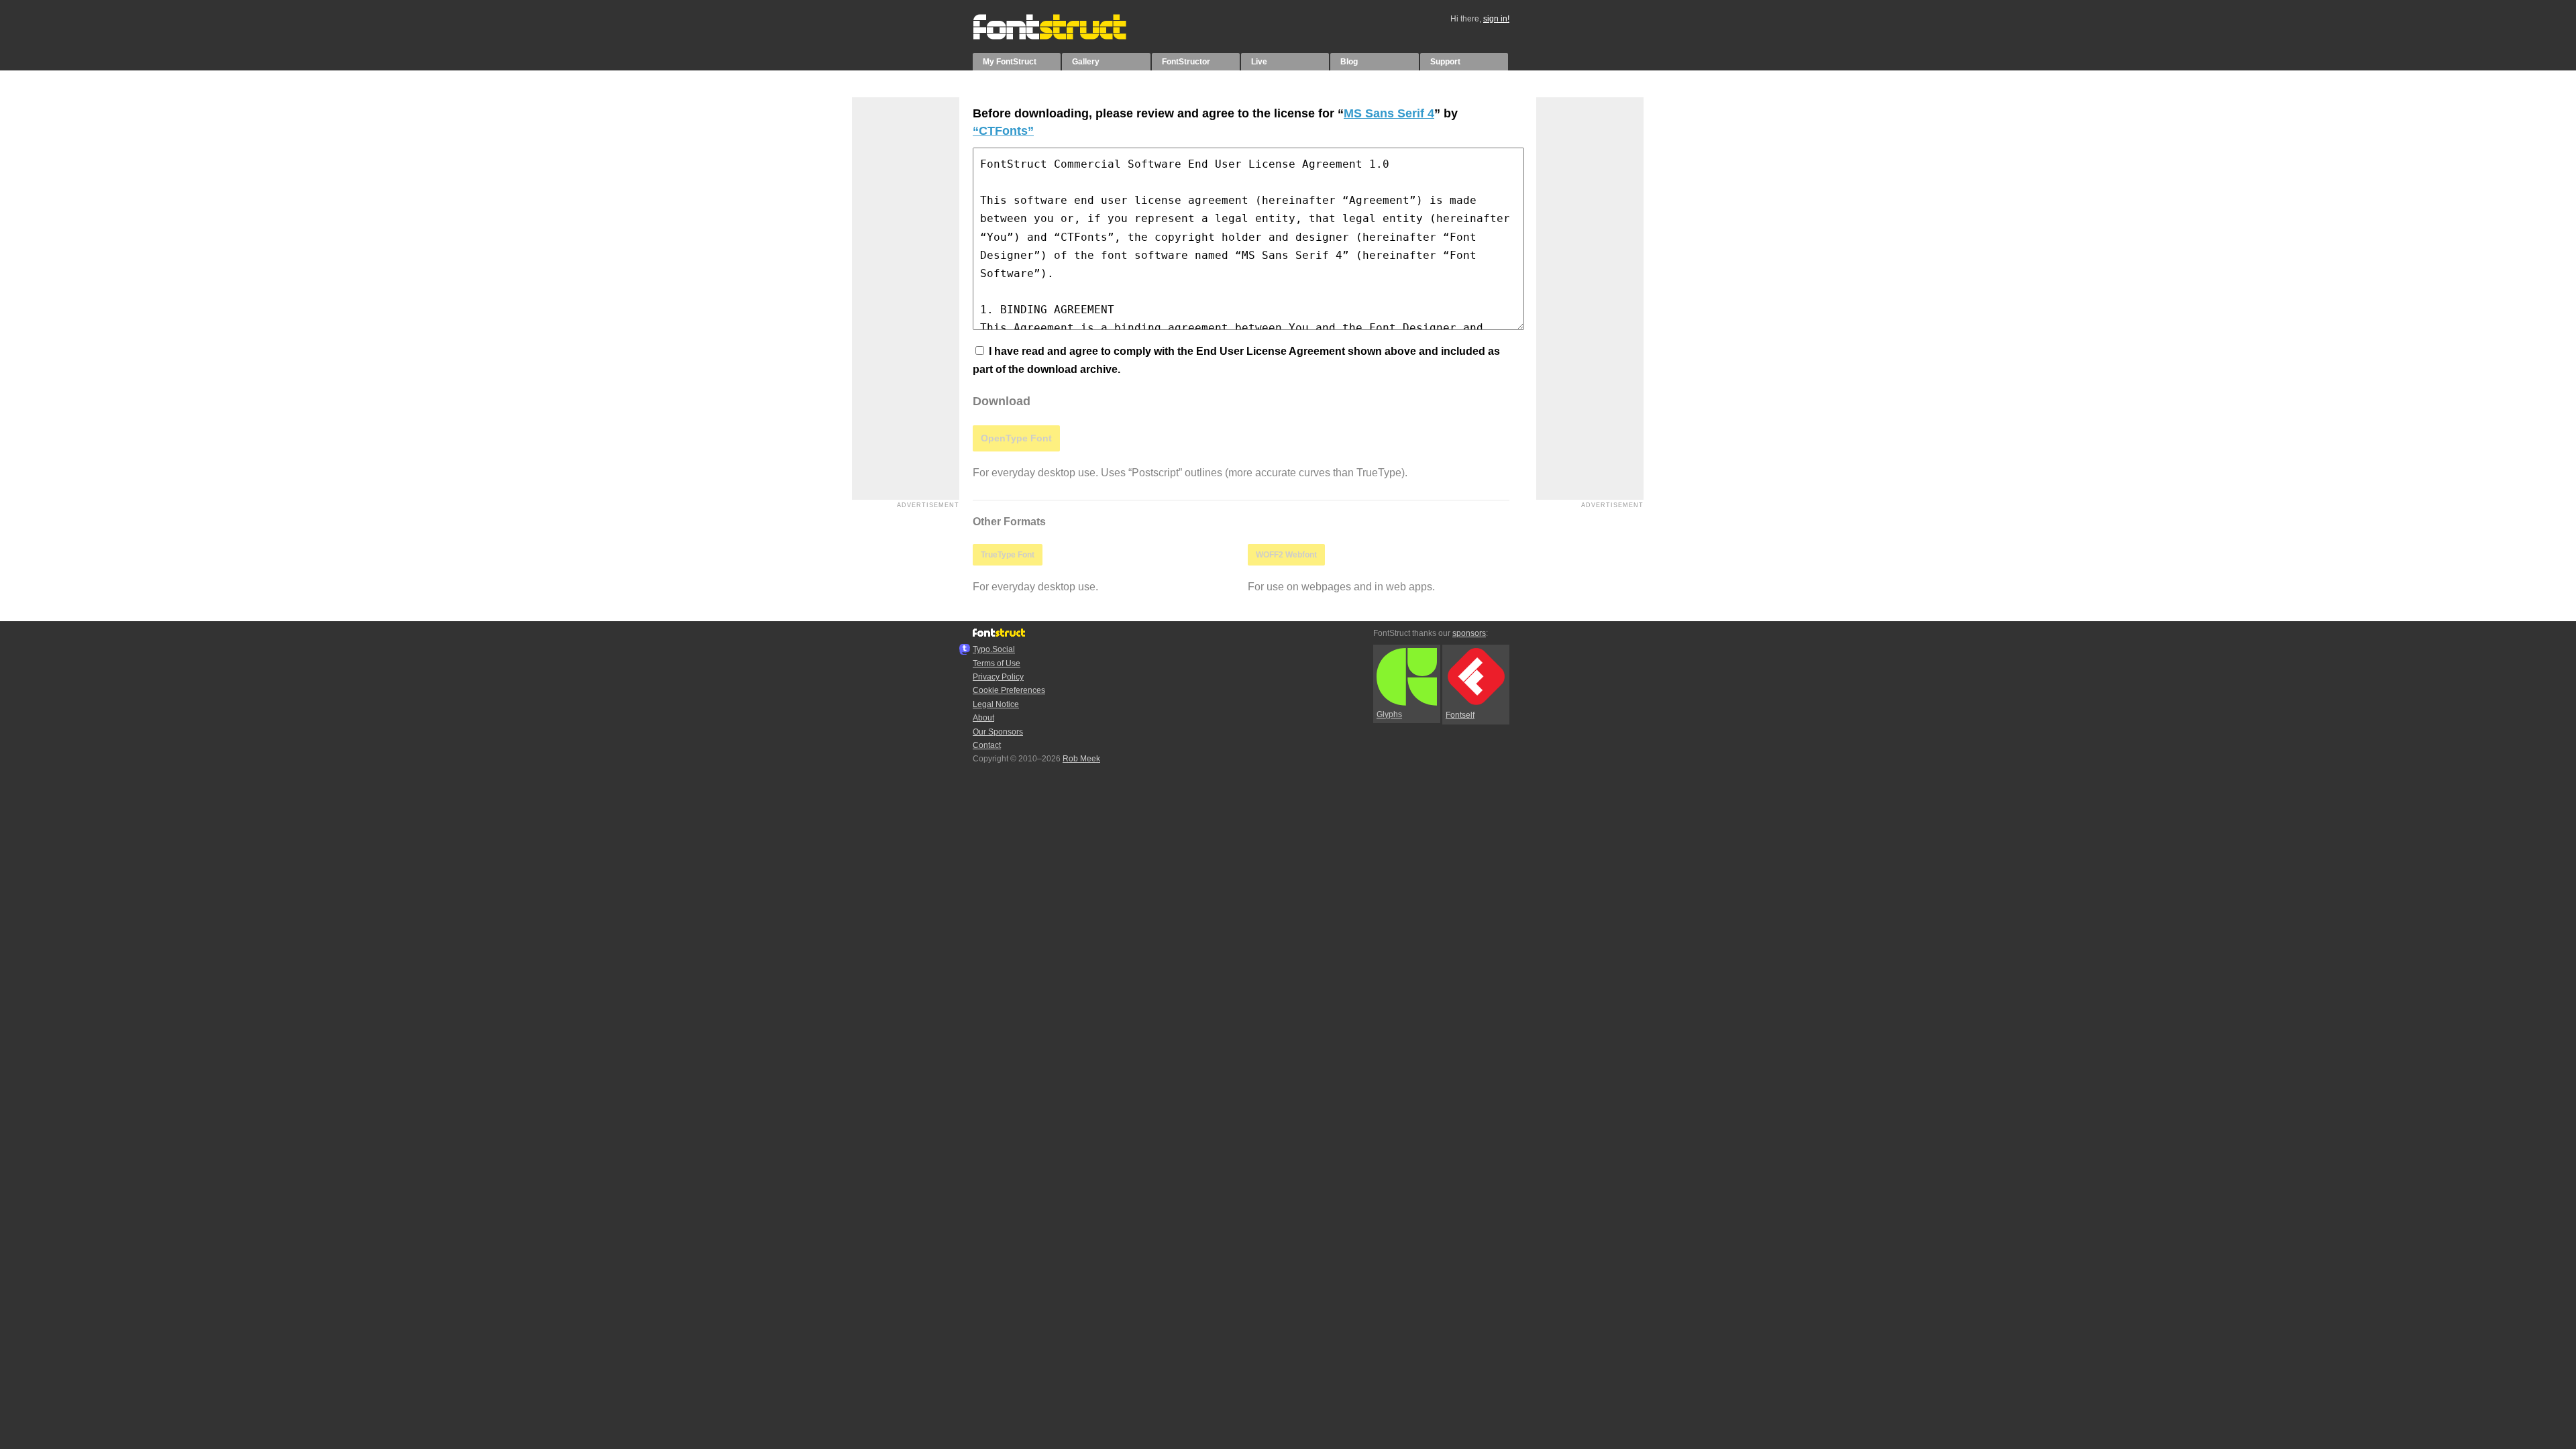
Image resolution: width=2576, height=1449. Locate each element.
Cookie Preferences (1009, 690)
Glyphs (1389, 714)
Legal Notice (996, 704)
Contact (987, 745)
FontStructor (1186, 62)
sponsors (1469, 633)
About (983, 718)
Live (1259, 62)
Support (1445, 62)
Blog (1349, 62)
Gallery (1086, 62)
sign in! (1496, 19)
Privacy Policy (998, 677)
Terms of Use (997, 663)
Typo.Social (994, 649)
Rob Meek (1081, 759)
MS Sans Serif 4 (1389, 113)
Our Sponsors (998, 732)
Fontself (1460, 715)
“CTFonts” (1003, 131)
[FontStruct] (1064, 37)
